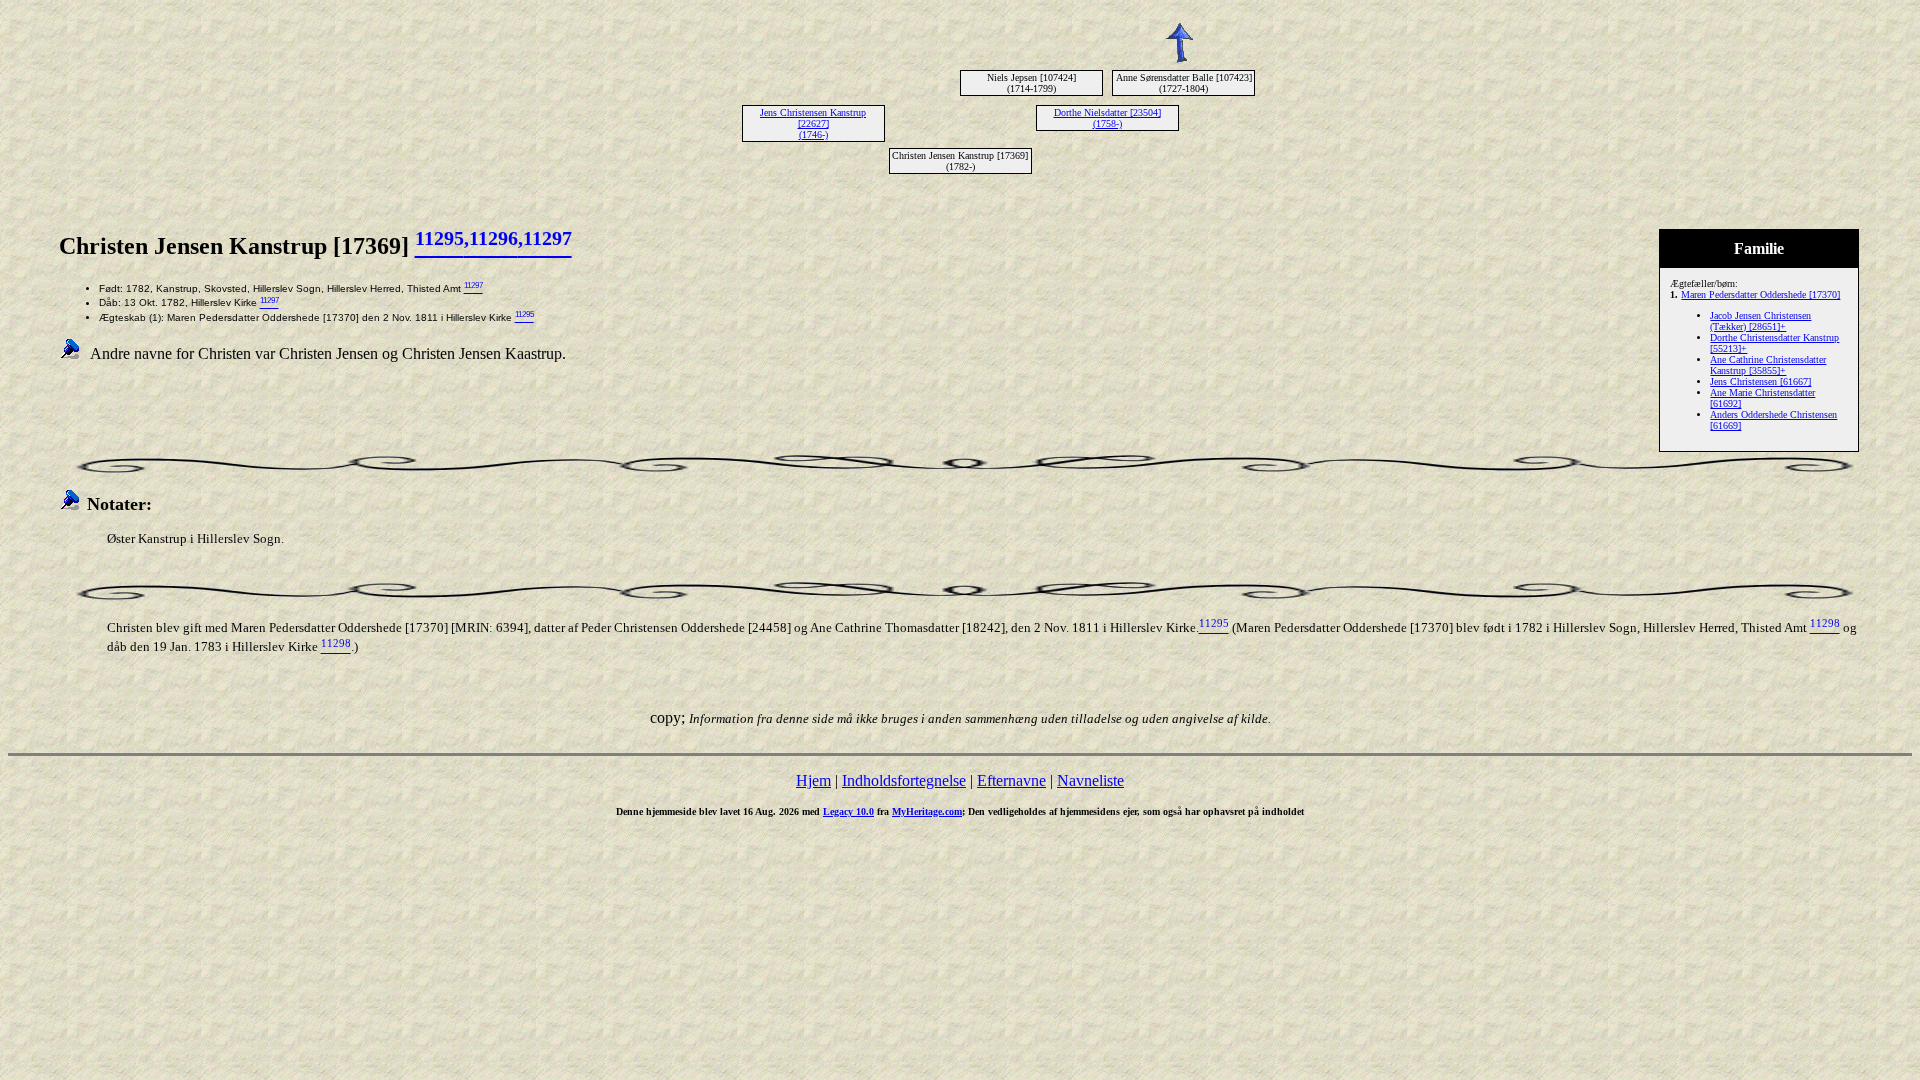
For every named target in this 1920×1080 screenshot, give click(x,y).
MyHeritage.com (927, 811)
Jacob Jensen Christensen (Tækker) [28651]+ (1760, 321)
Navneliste (1090, 780)
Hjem (813, 780)
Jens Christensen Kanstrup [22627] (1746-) (813, 123)
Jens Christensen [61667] (1760, 381)
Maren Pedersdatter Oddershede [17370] (1760, 294)
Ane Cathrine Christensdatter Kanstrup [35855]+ (1768, 365)
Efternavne (1011, 780)
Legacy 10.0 (848, 811)
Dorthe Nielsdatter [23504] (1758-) (1107, 118)
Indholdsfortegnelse (904, 780)
